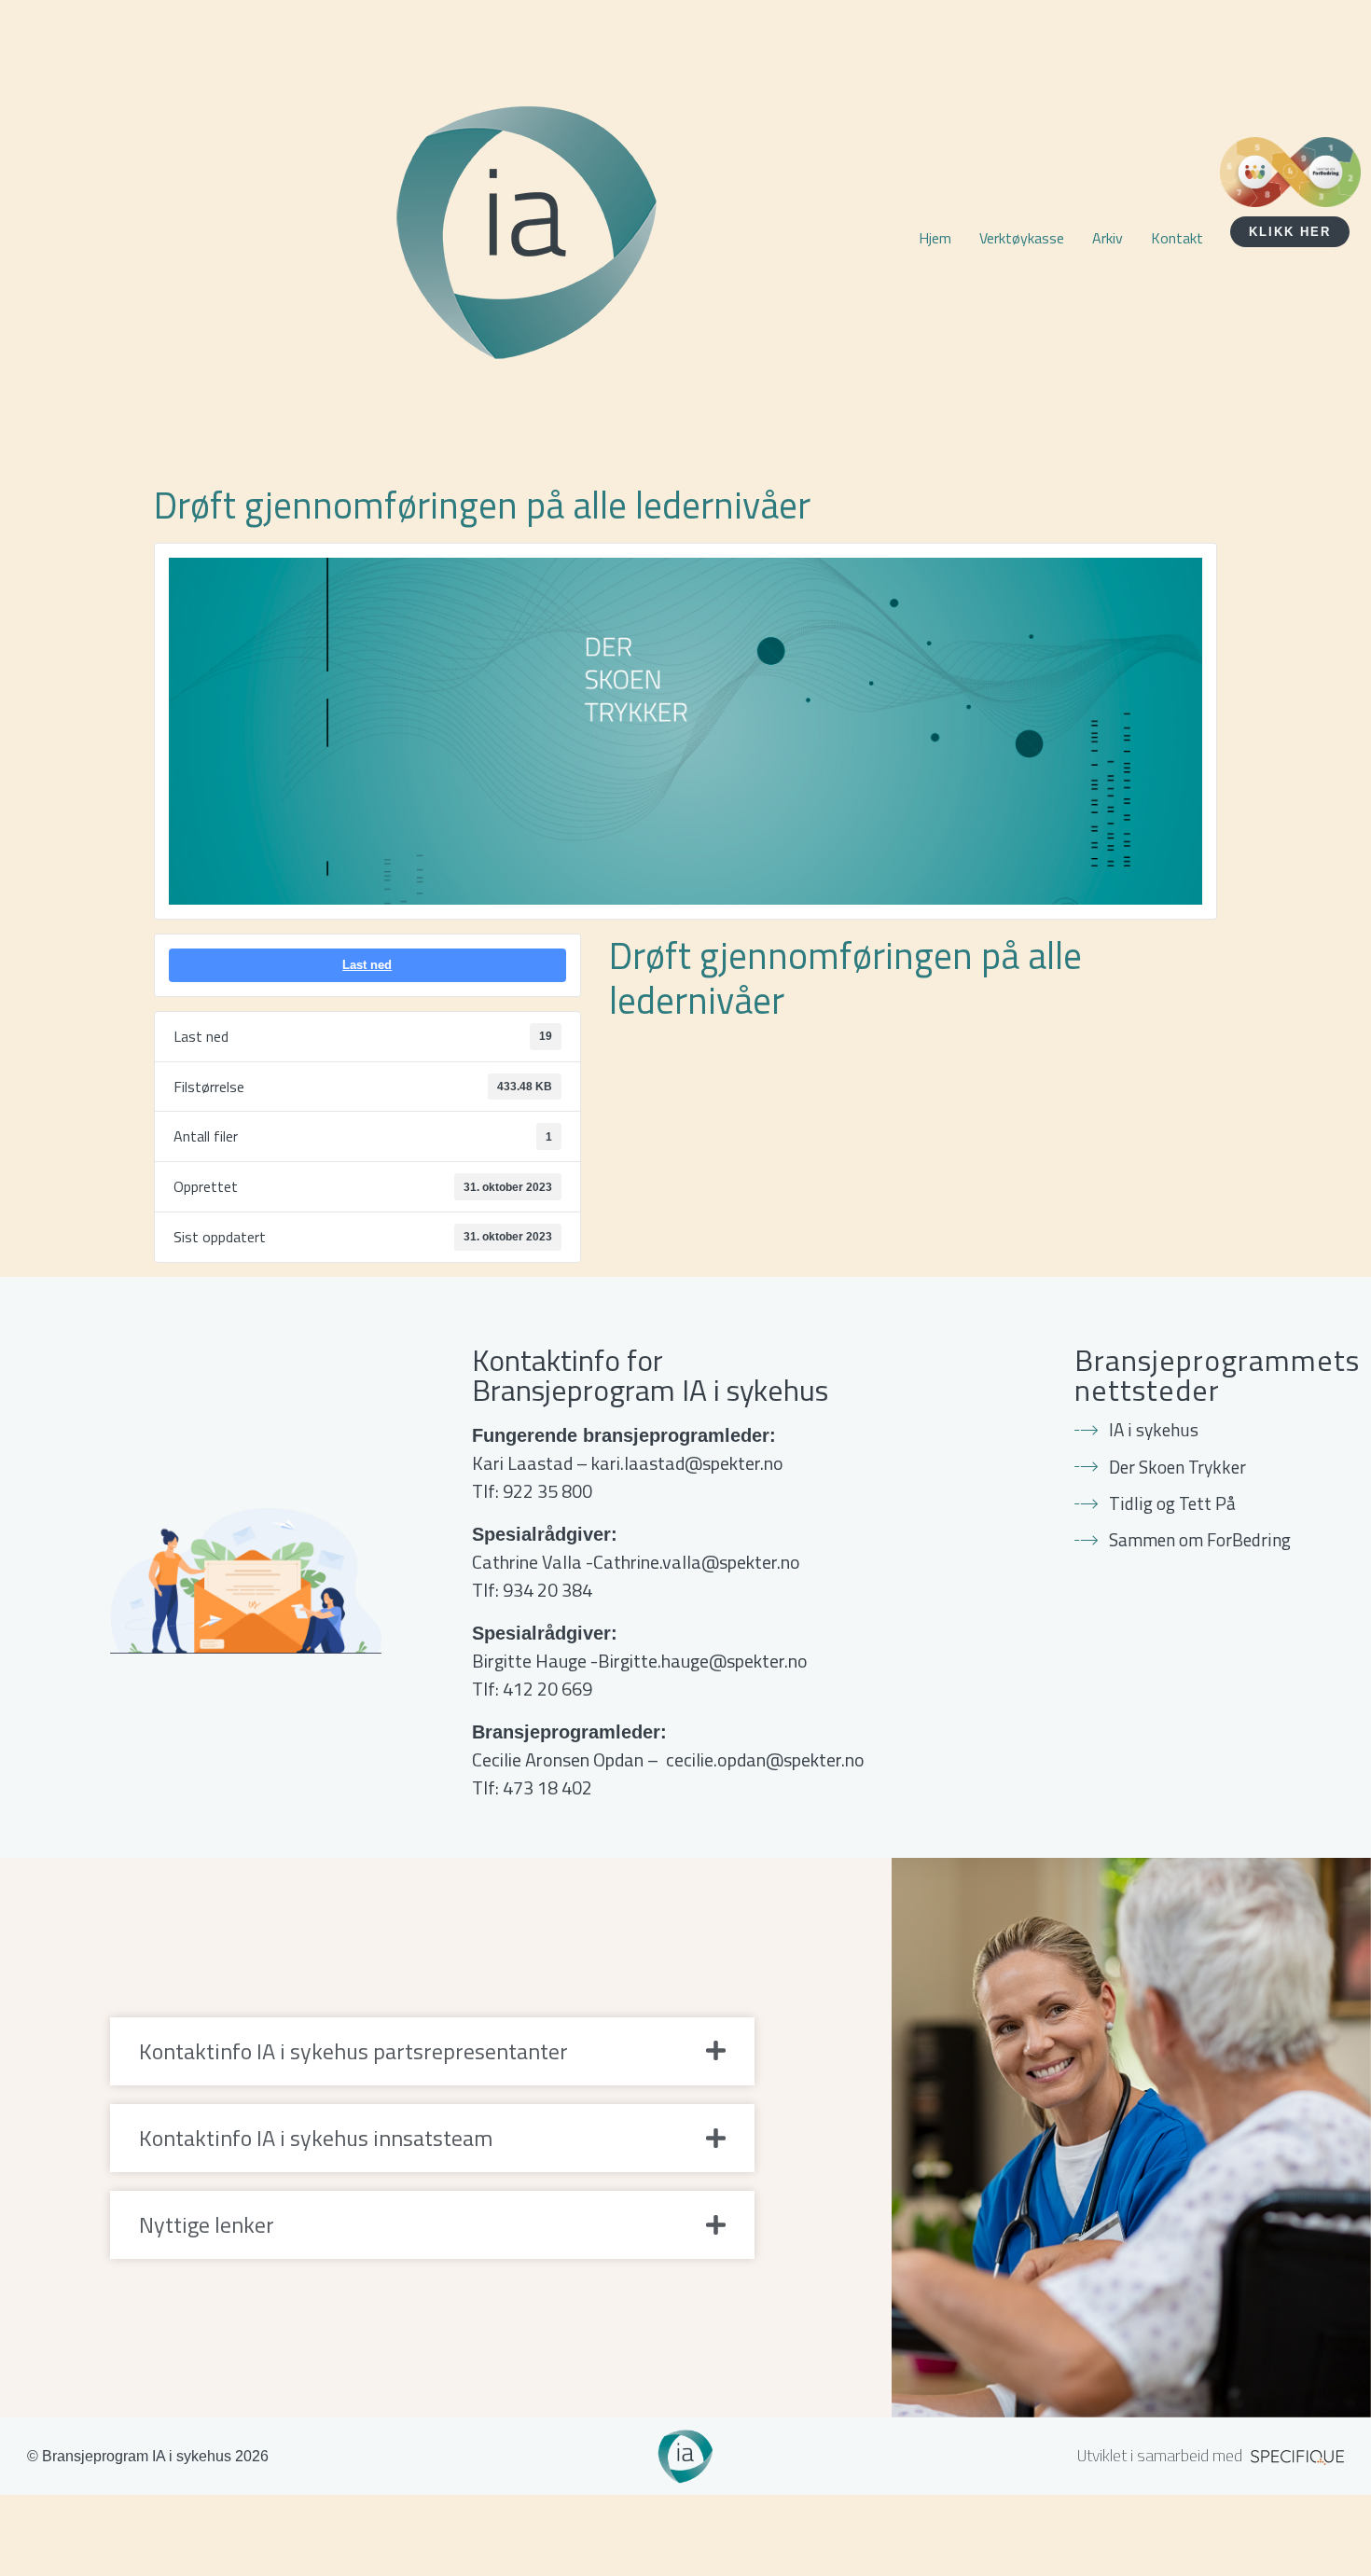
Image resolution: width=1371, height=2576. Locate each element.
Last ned (367, 965)
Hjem (935, 238)
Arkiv (1108, 238)
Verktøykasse (1022, 238)
